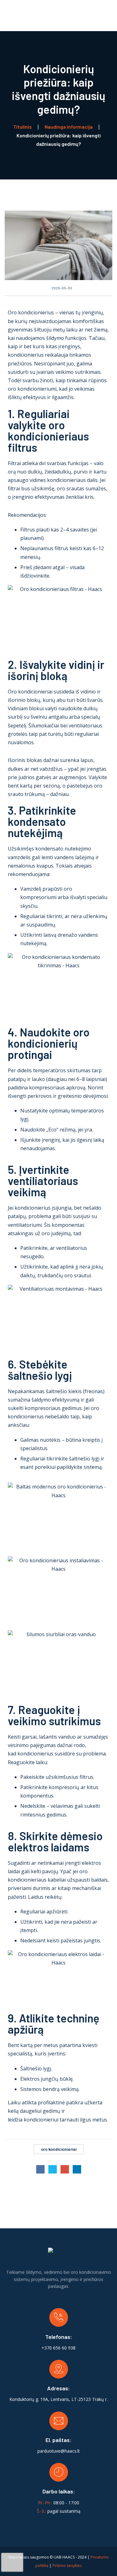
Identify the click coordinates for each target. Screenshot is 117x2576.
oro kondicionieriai (59, 2149)
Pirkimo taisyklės (67, 2566)
